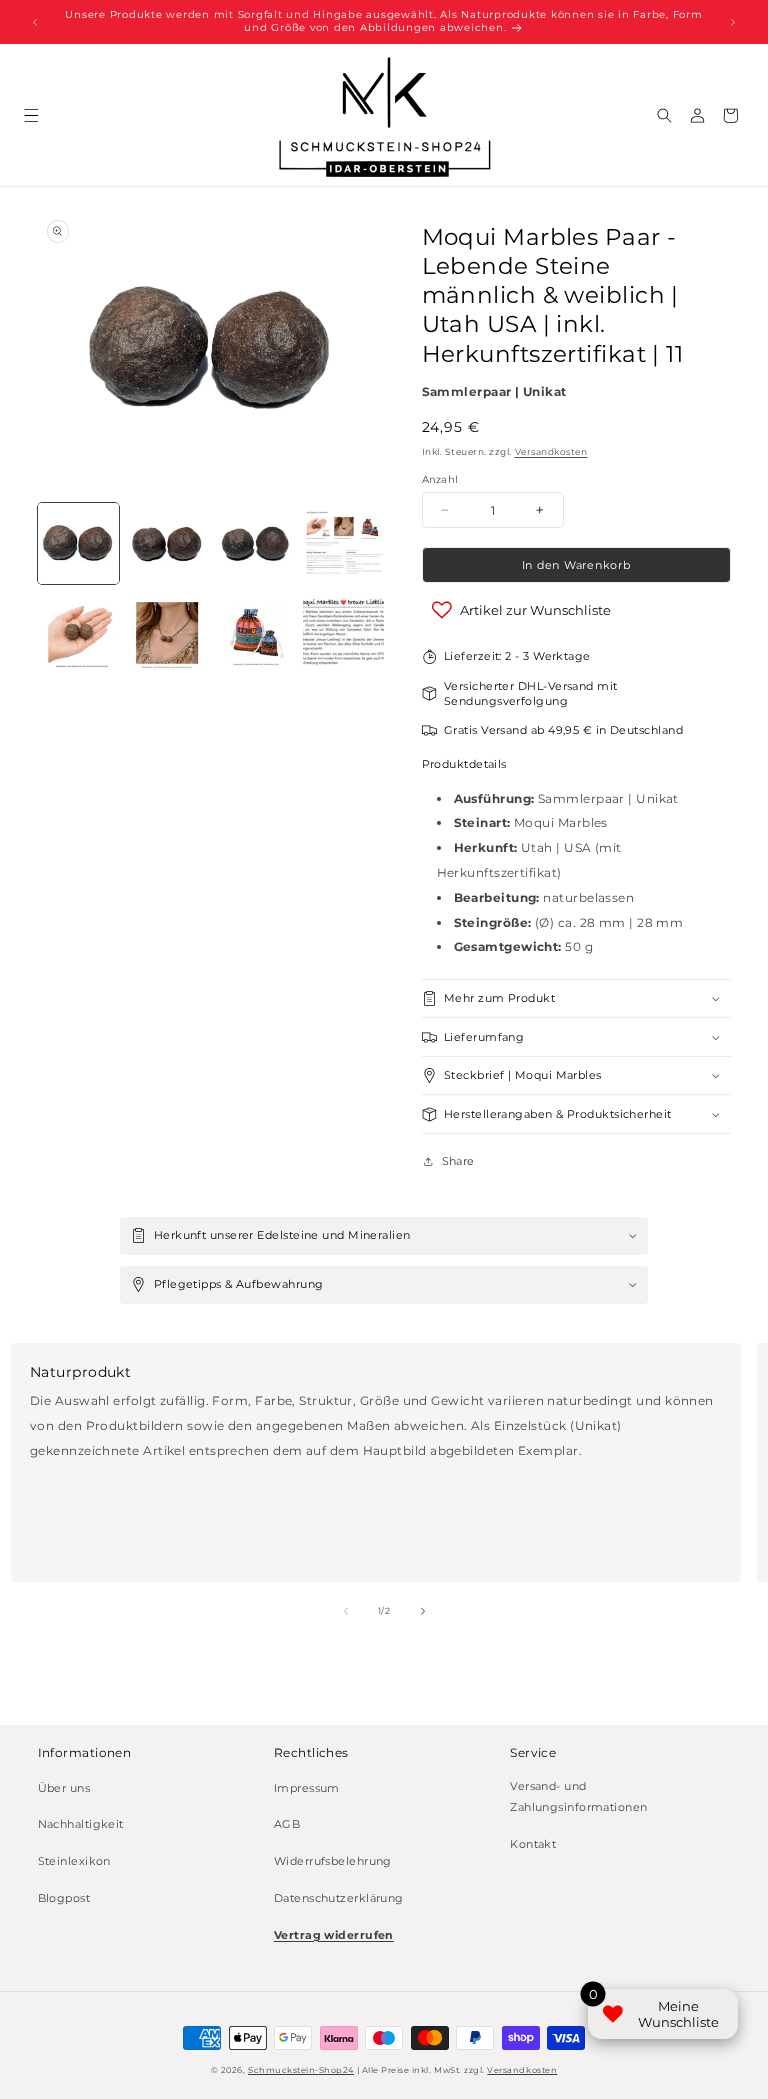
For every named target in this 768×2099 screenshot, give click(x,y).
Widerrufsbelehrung (333, 1861)
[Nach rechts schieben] (423, 1611)
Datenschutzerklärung (339, 1898)
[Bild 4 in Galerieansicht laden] (343, 543)
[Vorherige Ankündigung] (35, 22)
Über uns (64, 1788)
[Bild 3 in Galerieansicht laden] (255, 543)
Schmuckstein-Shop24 (301, 2070)
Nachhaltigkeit (81, 1824)
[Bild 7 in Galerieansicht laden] (255, 632)
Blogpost (64, 1898)
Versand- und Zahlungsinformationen (578, 1797)
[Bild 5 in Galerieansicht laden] (78, 632)
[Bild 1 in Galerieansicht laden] (78, 543)
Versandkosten (551, 451)
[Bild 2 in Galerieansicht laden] (166, 543)
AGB (287, 1824)
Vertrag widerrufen (334, 1935)
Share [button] (458, 1161)
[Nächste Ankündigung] (733, 22)
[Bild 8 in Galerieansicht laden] (343, 632)
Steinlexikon (74, 1861)
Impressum (307, 1788)
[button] (31, 115)
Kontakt (533, 1844)
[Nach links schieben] (346, 1611)
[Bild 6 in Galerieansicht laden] (166, 632)
